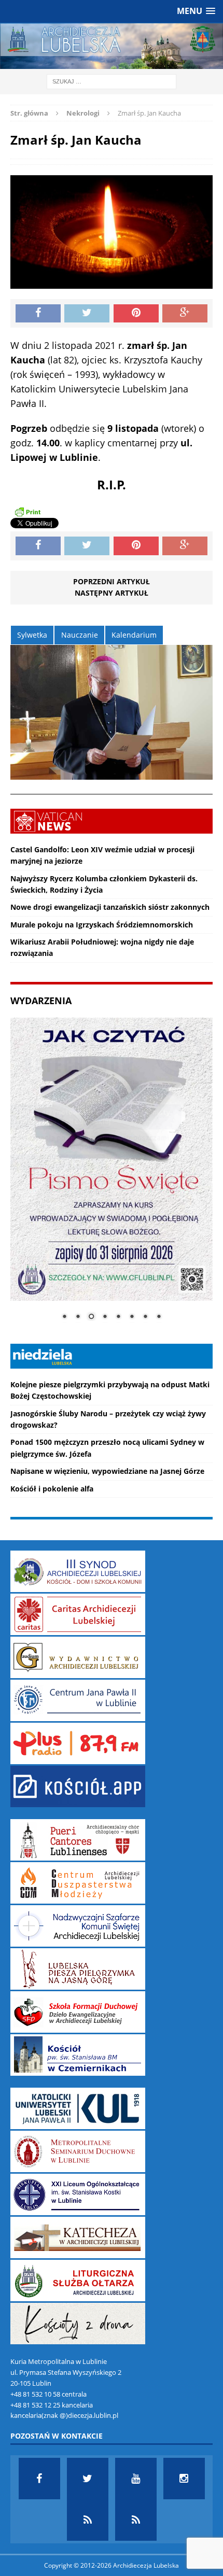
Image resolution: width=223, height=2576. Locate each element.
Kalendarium (134, 635)
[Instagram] (184, 2479)
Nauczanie (80, 635)
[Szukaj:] (112, 81)
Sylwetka (32, 635)
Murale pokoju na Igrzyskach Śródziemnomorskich (102, 925)
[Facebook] (39, 2479)
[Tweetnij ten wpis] (87, 314)
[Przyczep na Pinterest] (136, 314)
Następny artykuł (112, 593)
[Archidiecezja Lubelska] (112, 46)
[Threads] (136, 2520)
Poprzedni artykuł (112, 581)
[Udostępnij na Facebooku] (38, 314)
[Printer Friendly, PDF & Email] (27, 512)
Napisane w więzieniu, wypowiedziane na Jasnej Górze (107, 1471)
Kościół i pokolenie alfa (52, 1489)
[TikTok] (88, 2520)
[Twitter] (88, 2479)
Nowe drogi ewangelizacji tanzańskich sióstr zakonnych (110, 907)
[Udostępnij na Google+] (185, 314)
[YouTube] (136, 2479)
